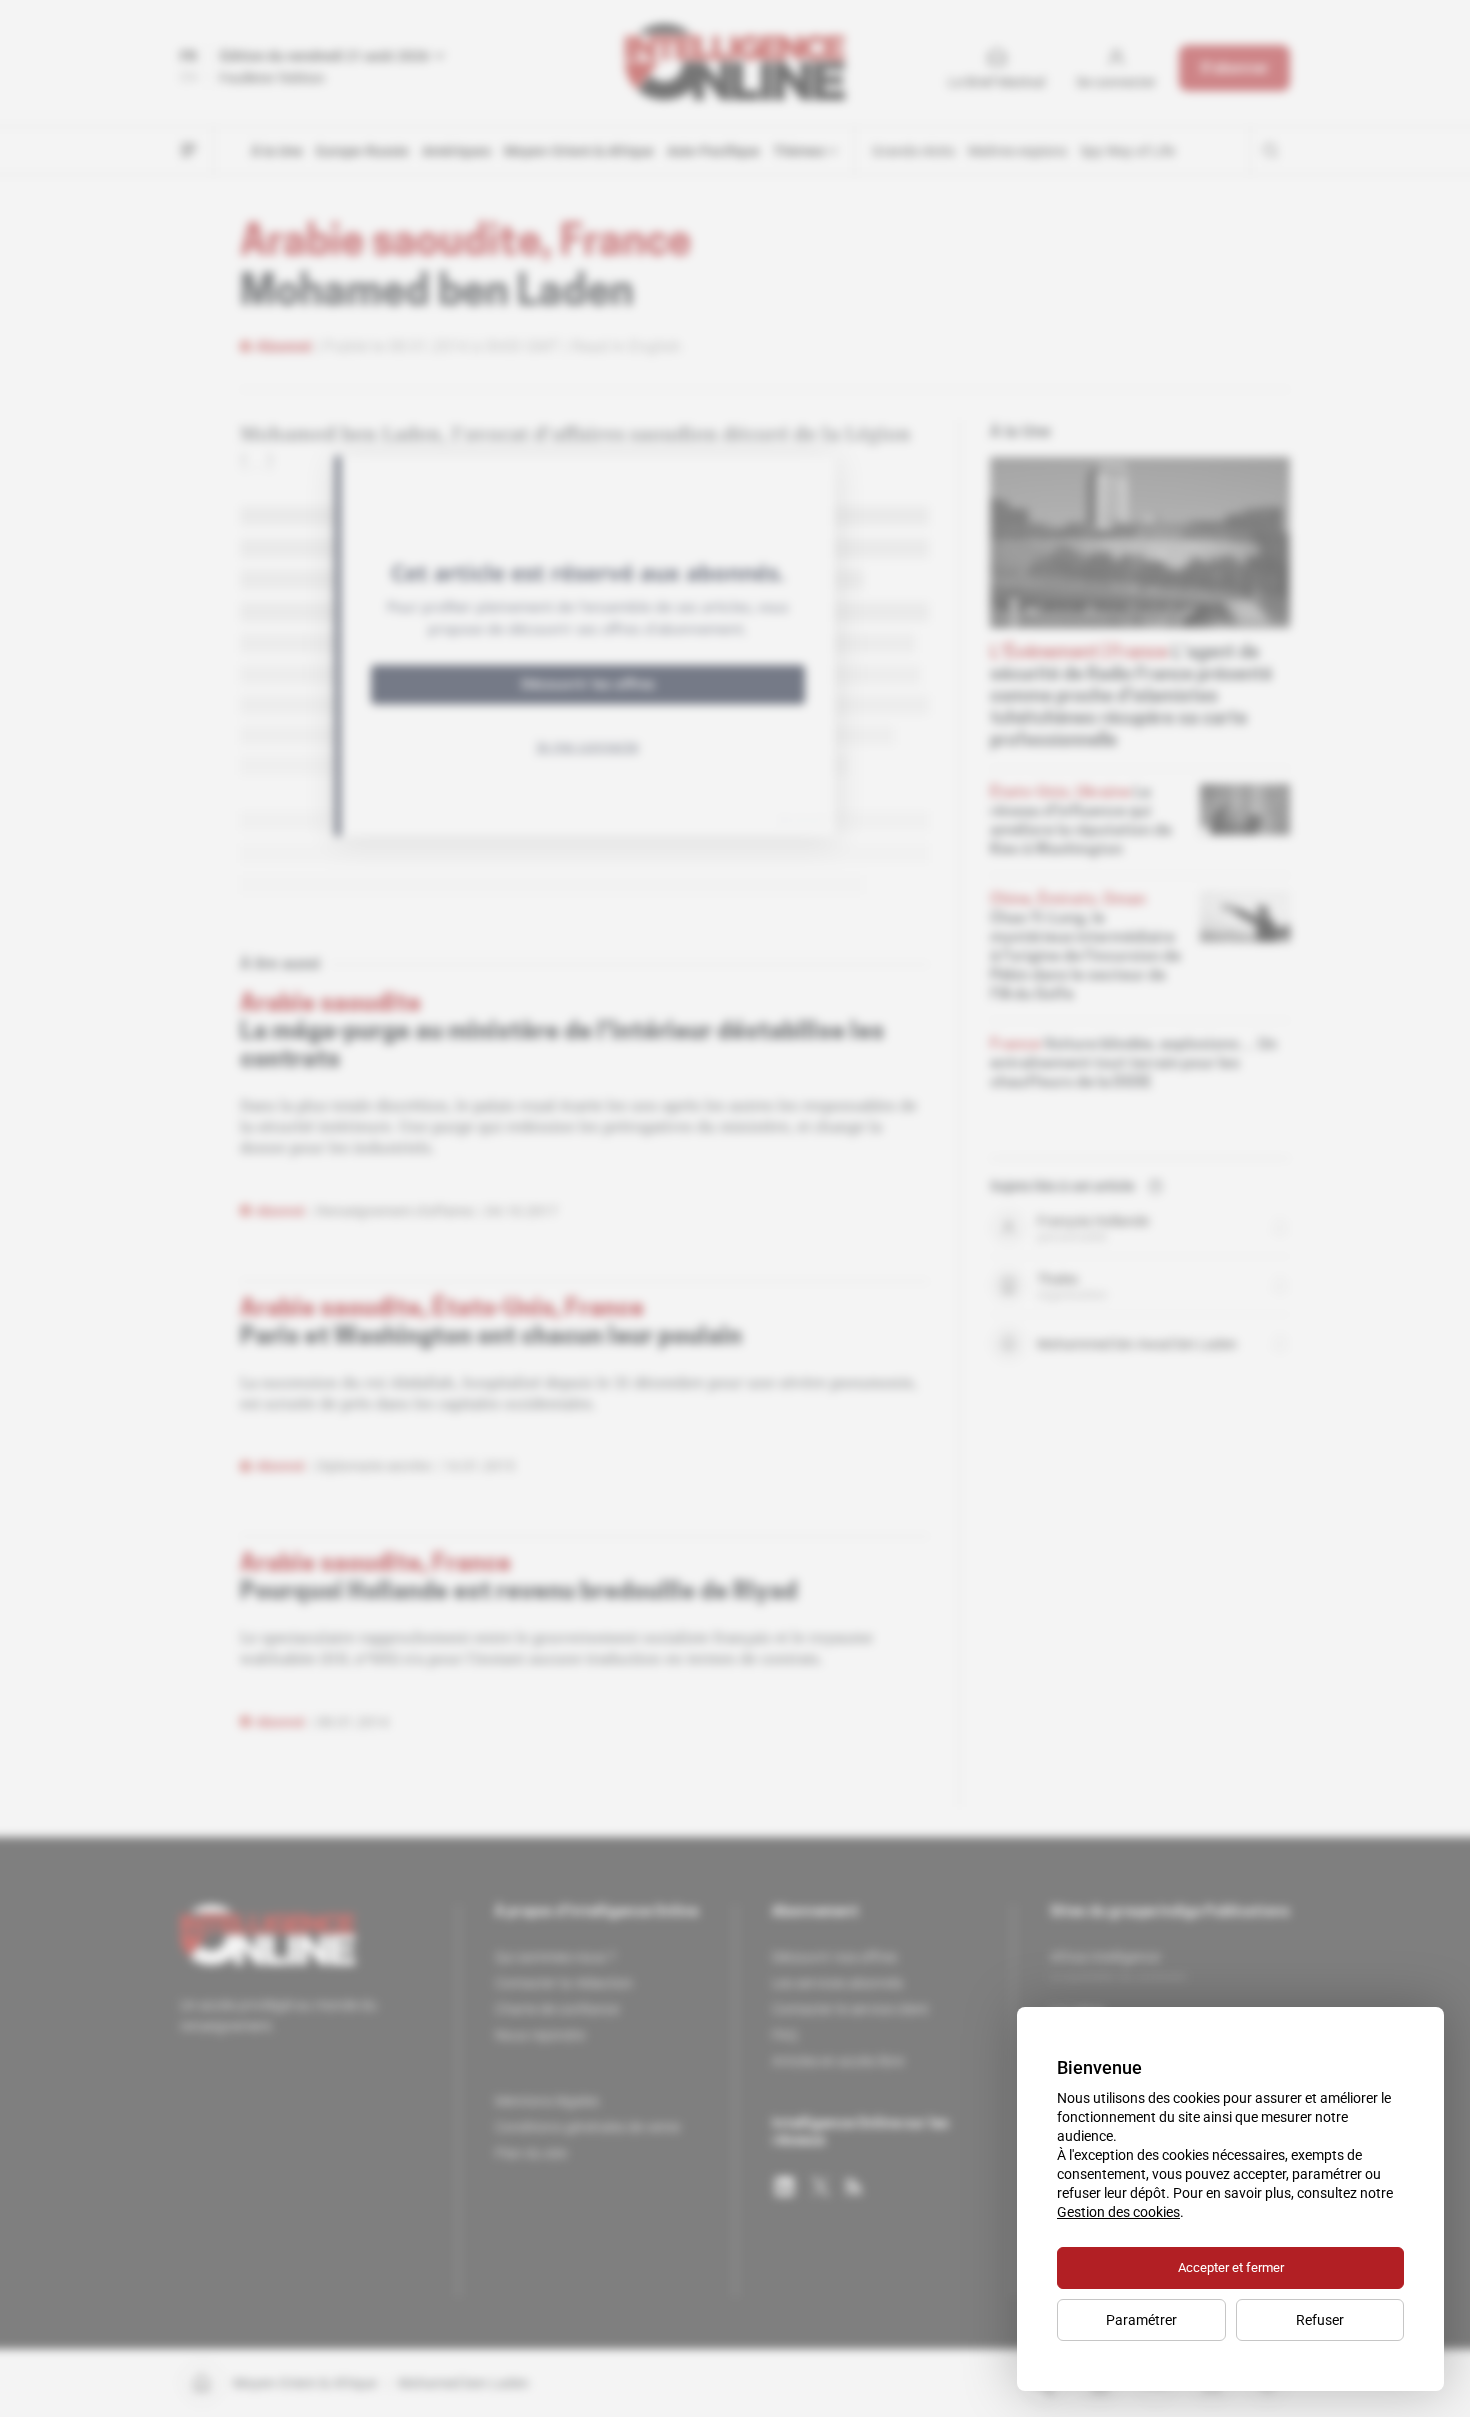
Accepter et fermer (1231, 2267)
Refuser (1320, 2320)
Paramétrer (1141, 2320)
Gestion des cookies (1118, 2212)
